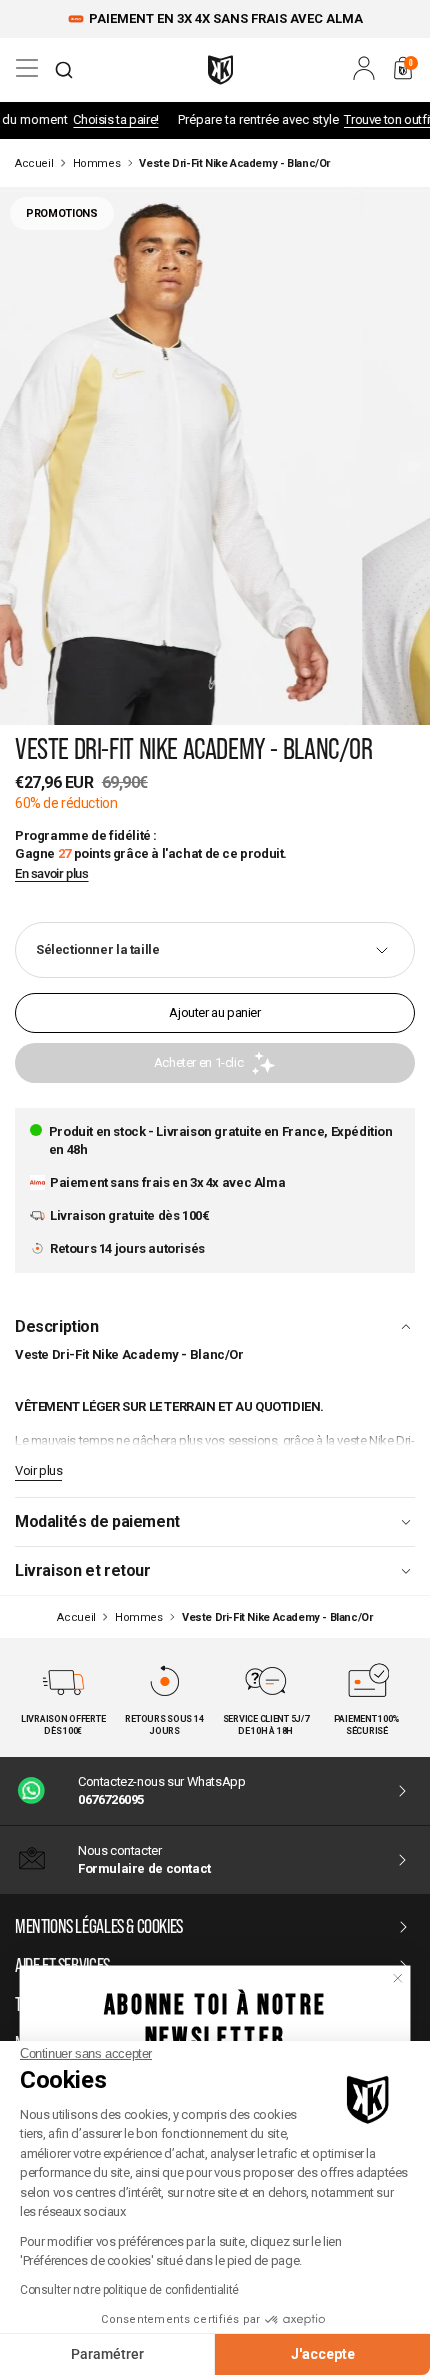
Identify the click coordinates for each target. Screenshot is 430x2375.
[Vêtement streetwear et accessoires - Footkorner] (220, 70)
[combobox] (64, 70)
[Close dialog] (398, 1978)
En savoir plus (52, 874)
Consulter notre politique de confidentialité (129, 2290)
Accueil (34, 163)
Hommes (97, 163)
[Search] (64, 70)
